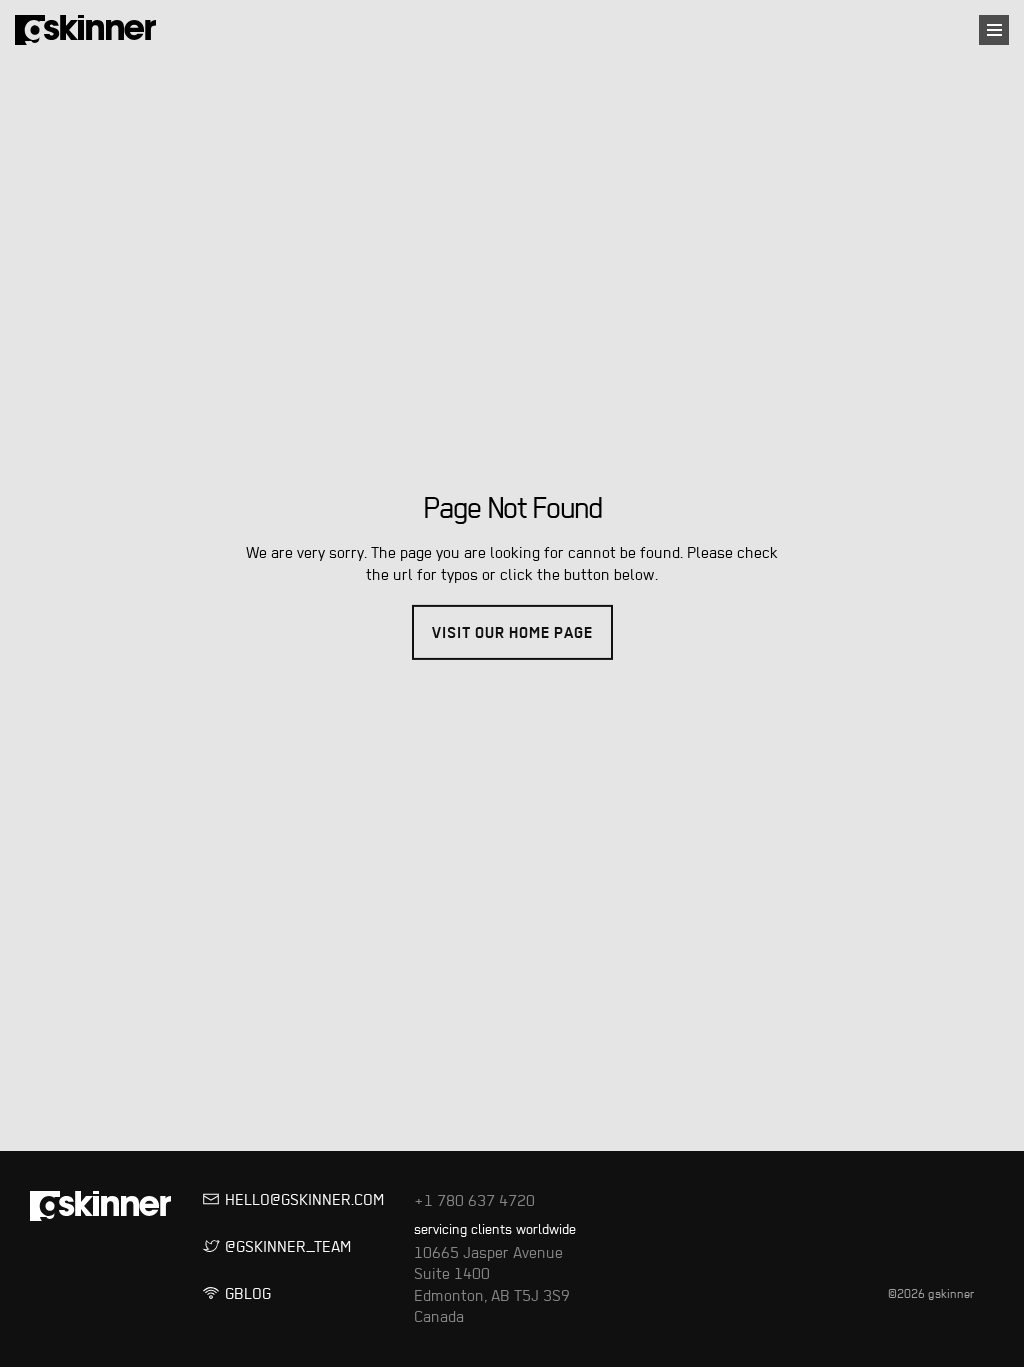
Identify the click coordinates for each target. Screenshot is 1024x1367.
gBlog (241, 1294)
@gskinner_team (241, 1247)
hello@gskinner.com (241, 1200)
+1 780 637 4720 (454, 1200)
